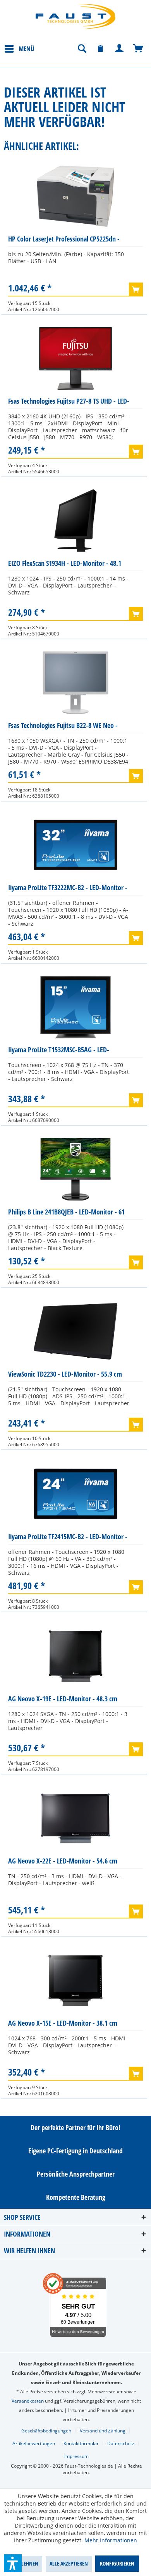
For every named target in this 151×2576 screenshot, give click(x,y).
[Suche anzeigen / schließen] (82, 49)
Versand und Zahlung (103, 2431)
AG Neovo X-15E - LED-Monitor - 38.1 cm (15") (63, 2025)
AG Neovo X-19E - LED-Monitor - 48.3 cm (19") (63, 1700)
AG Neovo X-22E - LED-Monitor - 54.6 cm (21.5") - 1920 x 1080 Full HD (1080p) (63, 1863)
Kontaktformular (81, 2443)
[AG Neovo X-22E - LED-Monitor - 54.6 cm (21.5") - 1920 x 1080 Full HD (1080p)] (75, 1818)
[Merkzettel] (101, 49)
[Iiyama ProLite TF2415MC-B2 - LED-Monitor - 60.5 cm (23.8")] (75, 1494)
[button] (13, 2563)
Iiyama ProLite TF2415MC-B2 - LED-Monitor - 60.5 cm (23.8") (68, 1538)
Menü (27, 49)
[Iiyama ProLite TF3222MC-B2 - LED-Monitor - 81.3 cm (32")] (75, 845)
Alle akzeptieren (69, 2563)
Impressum (76, 2456)
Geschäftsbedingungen (46, 2431)
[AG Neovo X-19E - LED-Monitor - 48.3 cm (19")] (75, 1656)
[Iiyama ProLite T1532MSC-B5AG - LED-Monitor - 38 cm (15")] (75, 1007)
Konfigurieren (117, 2563)
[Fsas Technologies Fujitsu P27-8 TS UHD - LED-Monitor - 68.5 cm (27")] (75, 358)
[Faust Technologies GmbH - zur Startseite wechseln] (75, 16)
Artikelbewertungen (34, 2443)
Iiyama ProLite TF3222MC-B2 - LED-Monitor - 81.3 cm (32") (68, 889)
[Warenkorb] (139, 49)
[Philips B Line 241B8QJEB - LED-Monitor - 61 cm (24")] (75, 1169)
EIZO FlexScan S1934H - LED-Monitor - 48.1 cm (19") (65, 565)
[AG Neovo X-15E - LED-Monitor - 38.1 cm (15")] (75, 1980)
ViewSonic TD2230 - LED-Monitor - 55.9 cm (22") (65, 1376)
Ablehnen (27, 2563)
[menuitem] (19, 48)
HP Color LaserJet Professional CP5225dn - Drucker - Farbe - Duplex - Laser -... (64, 241)
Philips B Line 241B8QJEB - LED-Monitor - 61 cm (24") (66, 1213)
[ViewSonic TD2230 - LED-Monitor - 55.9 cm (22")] (75, 1331)
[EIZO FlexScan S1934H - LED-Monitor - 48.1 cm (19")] (75, 521)
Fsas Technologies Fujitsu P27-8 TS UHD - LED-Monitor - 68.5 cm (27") (69, 403)
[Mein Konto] (120, 49)
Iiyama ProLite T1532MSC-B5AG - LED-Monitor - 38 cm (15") (59, 1051)
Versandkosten (28, 2401)
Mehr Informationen (111, 2540)
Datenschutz (121, 2443)
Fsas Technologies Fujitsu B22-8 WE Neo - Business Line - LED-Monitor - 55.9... (63, 727)
